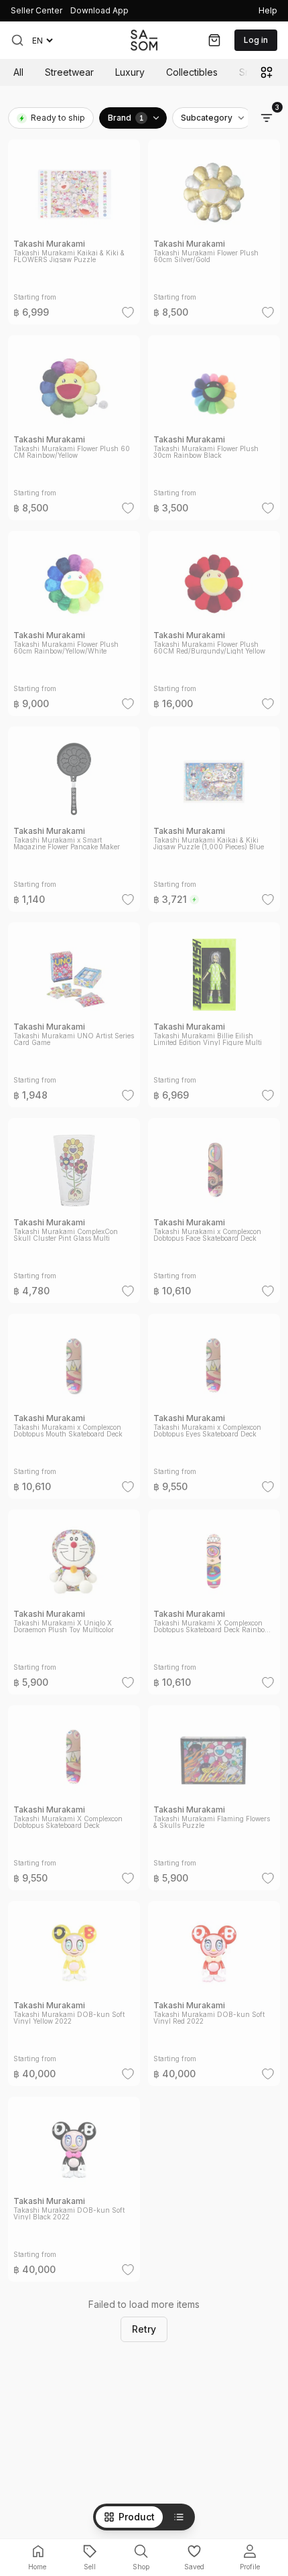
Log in (256, 40)
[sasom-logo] (144, 40)
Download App (99, 10)
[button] (17, 40)
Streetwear (69, 72)
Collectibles (192, 72)
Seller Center (37, 10)
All (18, 72)
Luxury (130, 72)
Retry (144, 2329)
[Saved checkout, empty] (214, 40)
